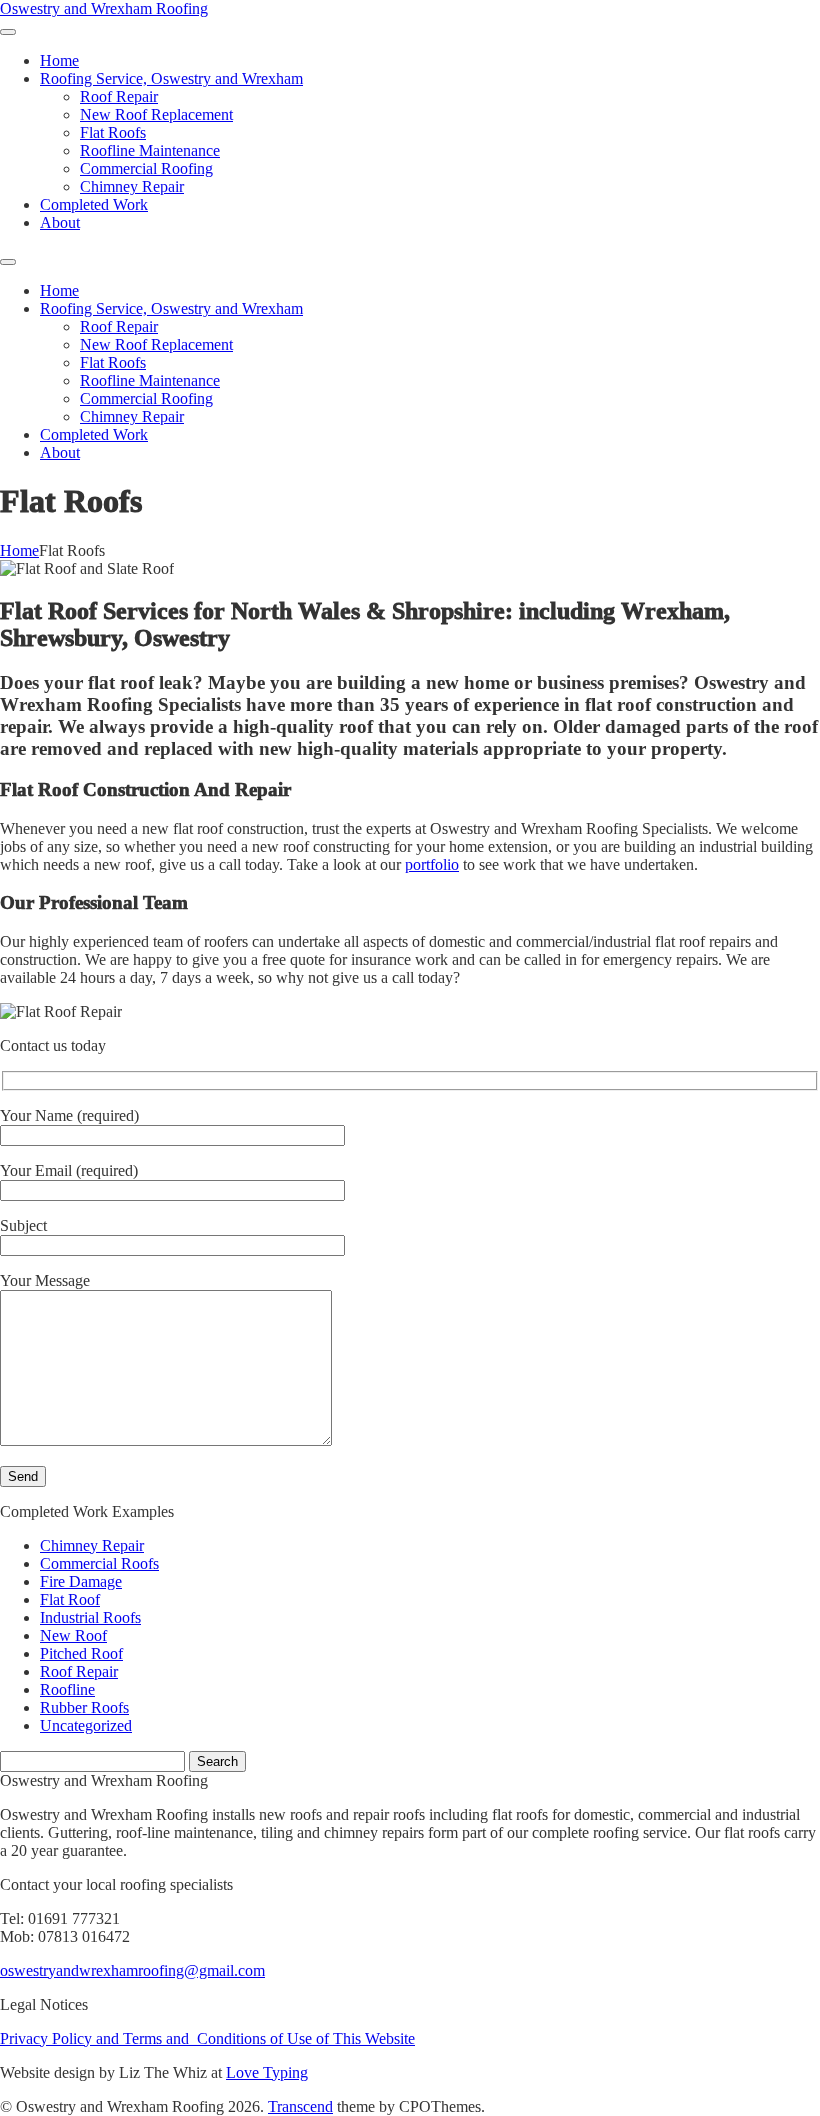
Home (19, 550)
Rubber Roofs (84, 1707)
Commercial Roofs (99, 1563)
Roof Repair (79, 1671)
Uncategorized (86, 1725)
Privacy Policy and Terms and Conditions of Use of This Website (207, 2038)
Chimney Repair (92, 1545)
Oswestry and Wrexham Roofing (104, 8)
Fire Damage (81, 1581)
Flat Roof (70, 1599)
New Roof (73, 1635)
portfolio (432, 864)
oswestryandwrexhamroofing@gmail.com (132, 1970)
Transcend (300, 2106)
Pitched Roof (81, 1653)
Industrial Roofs (90, 1617)
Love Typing (267, 2072)
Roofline (67, 1689)
